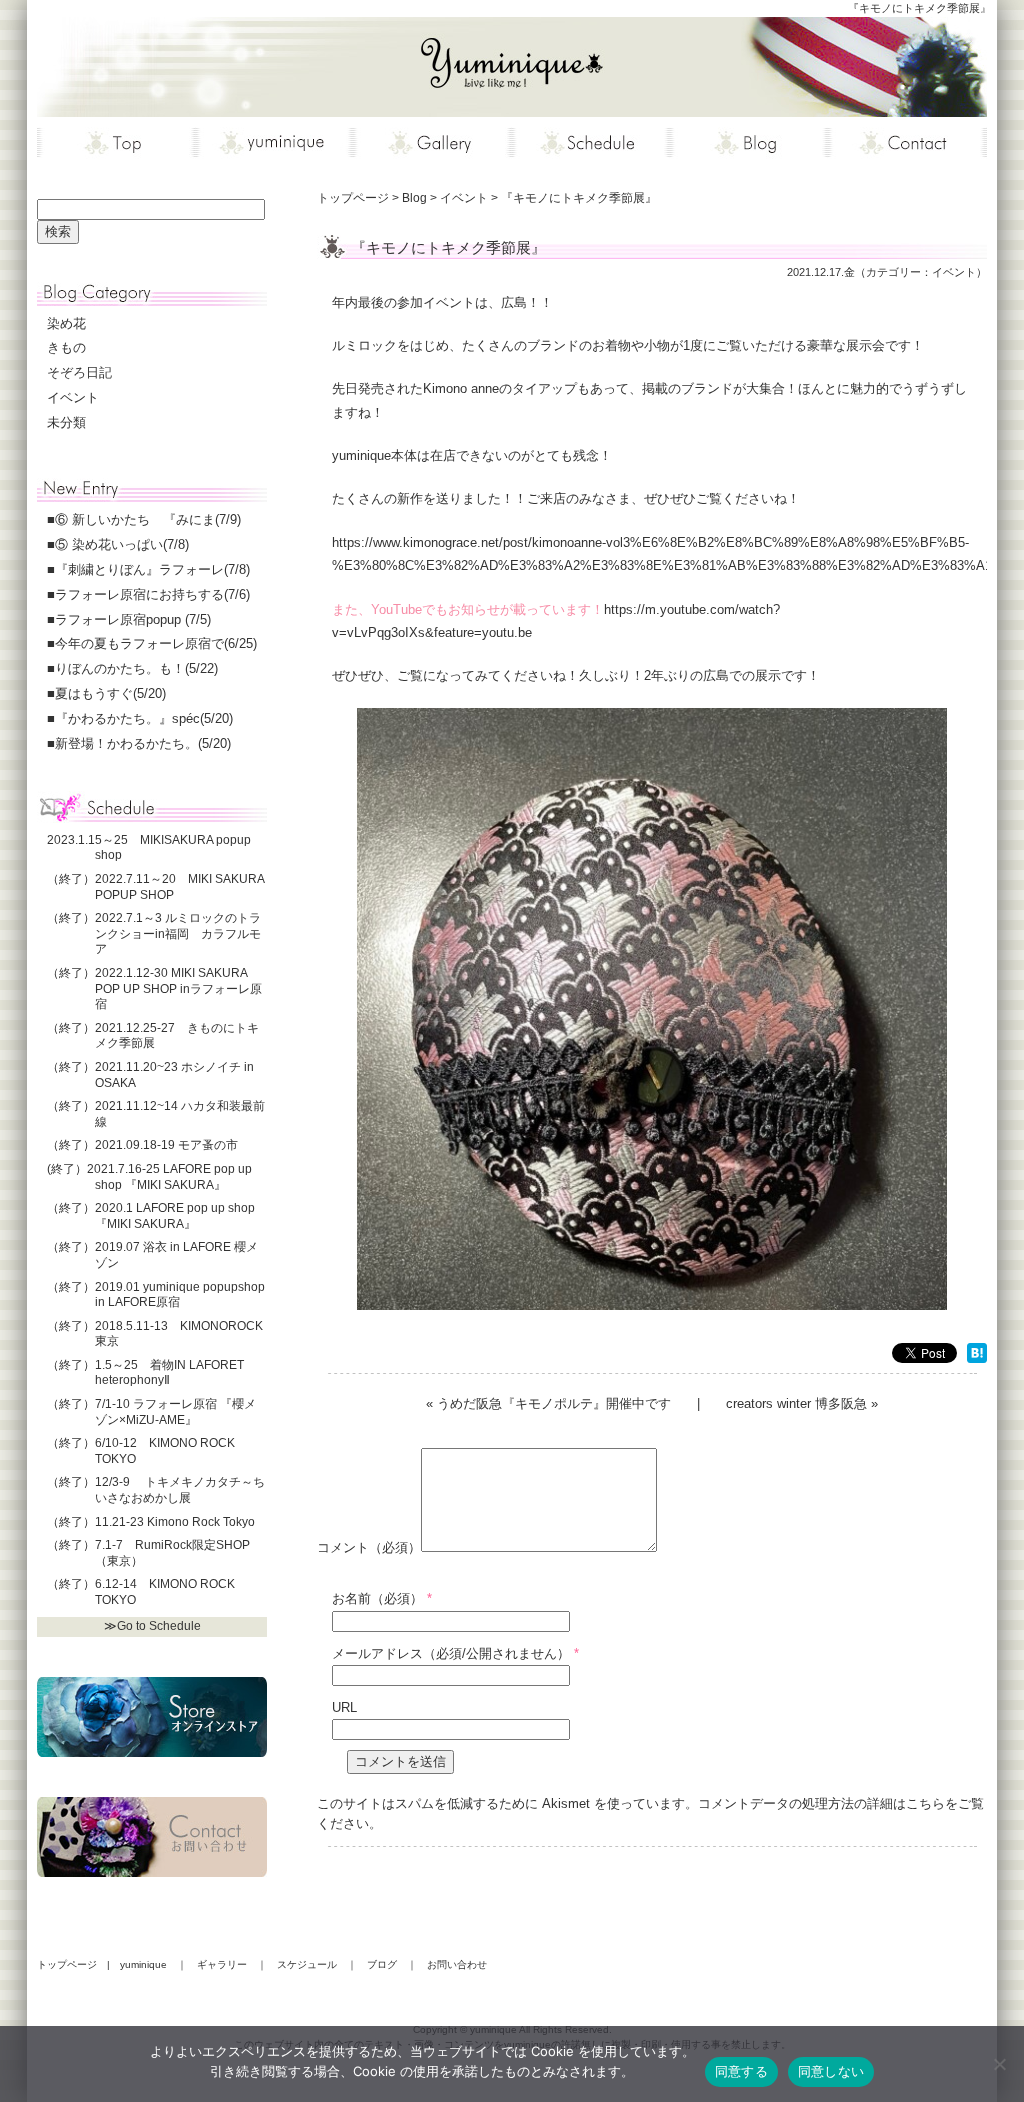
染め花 (66, 323)
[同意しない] (999, 2064)
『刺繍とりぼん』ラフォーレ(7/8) (152, 569)
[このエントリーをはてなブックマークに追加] (977, 1355)
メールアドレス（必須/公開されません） (451, 1653)
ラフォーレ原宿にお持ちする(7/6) (152, 594)
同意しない (831, 2071)
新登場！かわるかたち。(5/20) (143, 743)
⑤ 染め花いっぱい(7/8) (122, 544)
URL (344, 1707)
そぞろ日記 (79, 372)
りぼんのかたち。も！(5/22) (136, 668)
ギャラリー (222, 1964)
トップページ (67, 1964)
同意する (741, 2071)
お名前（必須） (377, 1598)
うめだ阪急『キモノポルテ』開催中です (554, 1403)
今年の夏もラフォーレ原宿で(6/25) (156, 643)
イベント (954, 272)
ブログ (382, 1964)
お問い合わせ (457, 1964)
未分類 (66, 422)
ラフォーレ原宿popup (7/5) (133, 619)
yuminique (143, 1964)
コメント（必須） (369, 1547)
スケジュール (307, 1964)
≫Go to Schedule (152, 1626)
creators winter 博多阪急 (796, 1403)
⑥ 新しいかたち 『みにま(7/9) (148, 519)
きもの (66, 347)
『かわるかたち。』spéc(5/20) (144, 718)
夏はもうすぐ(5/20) (110, 693)
